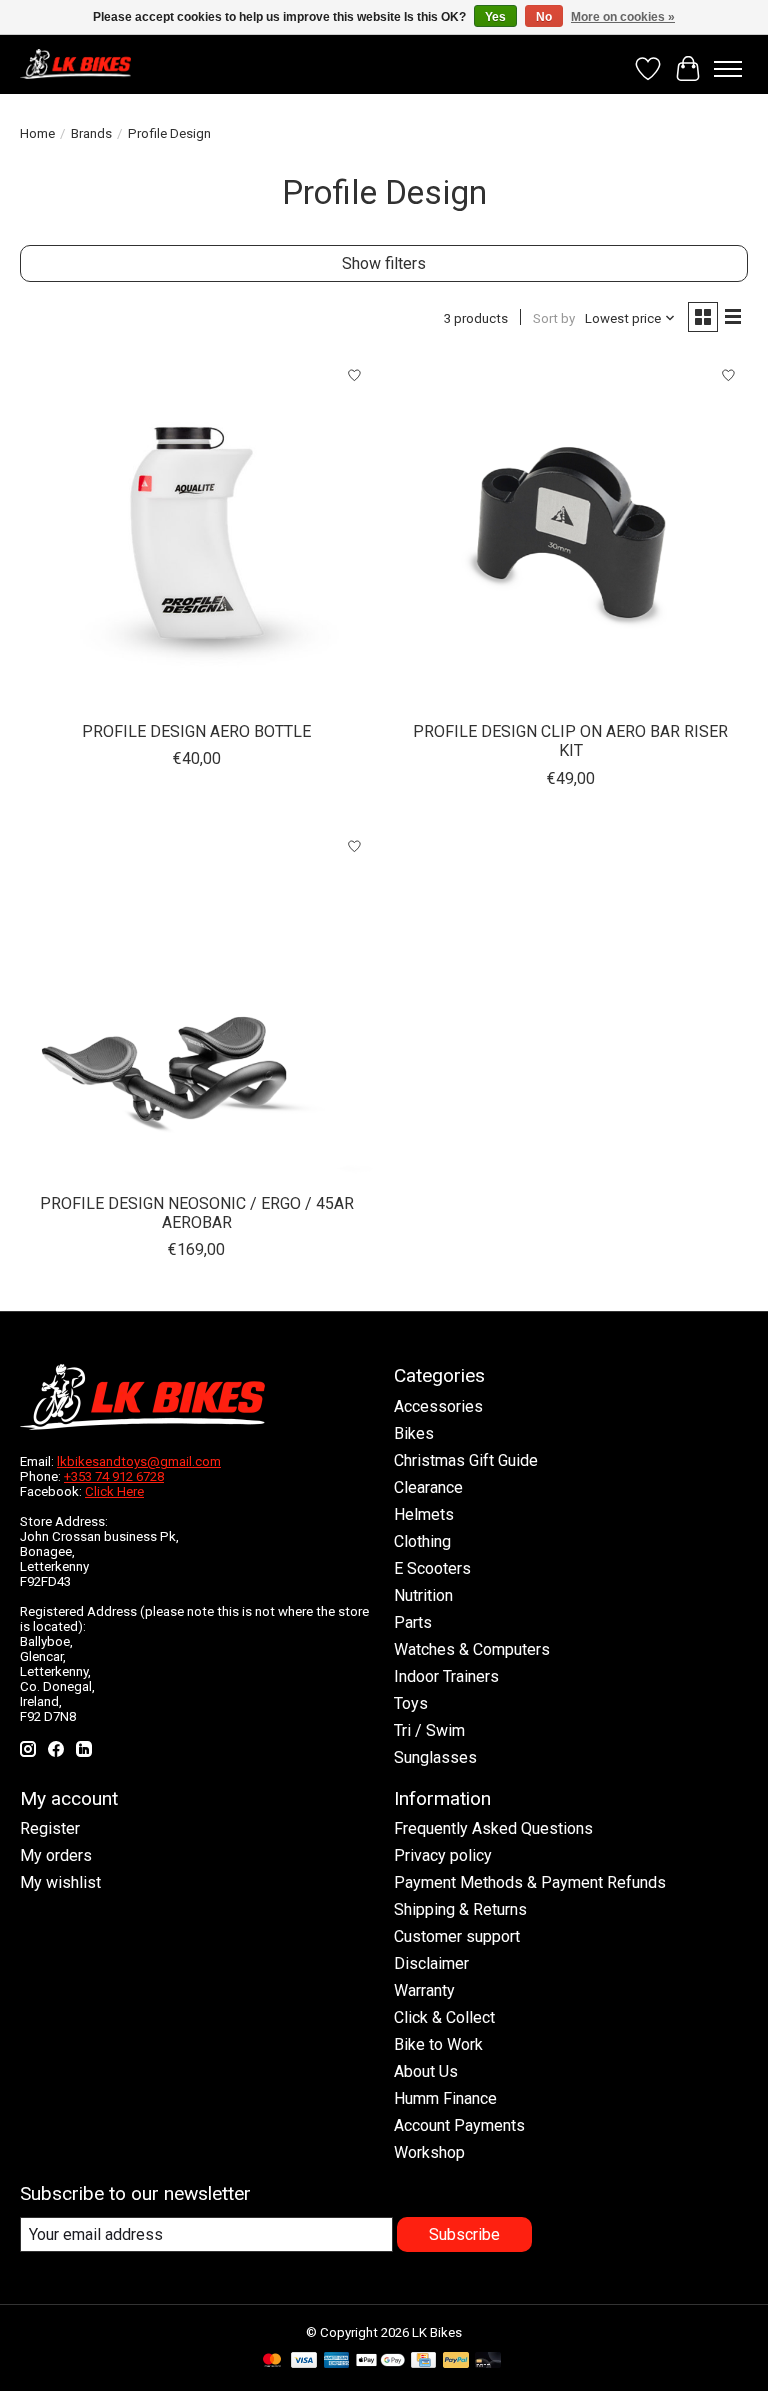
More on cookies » (623, 17)
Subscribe (464, 2234)
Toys (411, 1703)
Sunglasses (435, 1757)
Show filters (384, 263)
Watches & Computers (472, 1649)
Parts (413, 1622)
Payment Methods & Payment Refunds (530, 1882)
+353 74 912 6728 (114, 1476)
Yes (495, 17)
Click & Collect (444, 2017)
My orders (56, 1855)
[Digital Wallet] (380, 2361)
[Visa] (304, 2361)
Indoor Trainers (446, 1676)
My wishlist (60, 1882)
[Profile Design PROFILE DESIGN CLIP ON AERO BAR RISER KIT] (571, 533)
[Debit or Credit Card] (488, 2361)
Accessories (438, 1406)
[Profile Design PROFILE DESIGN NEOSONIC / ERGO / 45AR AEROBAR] (197, 1005)
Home (37, 133)
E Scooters (432, 1568)
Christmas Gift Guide (466, 1460)
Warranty (424, 1990)
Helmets (424, 1514)
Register (50, 1828)
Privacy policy (443, 1855)
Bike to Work (438, 2044)
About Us (426, 2071)
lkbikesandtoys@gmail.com (139, 1461)
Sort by (554, 318)
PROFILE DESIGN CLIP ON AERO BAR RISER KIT (570, 741)
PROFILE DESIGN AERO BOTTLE (196, 731)
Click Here (114, 1491)
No (544, 17)
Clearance (428, 1487)
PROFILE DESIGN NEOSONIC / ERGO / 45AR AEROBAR (197, 1213)
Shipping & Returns (460, 1909)
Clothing (422, 1541)
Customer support (457, 1936)
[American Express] (337, 2361)
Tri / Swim (429, 1730)
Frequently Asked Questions (493, 1828)
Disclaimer (431, 1963)
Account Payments (459, 2125)
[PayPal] (456, 2361)
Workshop (429, 2152)
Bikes (414, 1433)
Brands (91, 133)
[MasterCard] (272, 2361)
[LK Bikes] (75, 64)
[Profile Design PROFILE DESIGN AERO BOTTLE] (197, 533)
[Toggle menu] (728, 69)
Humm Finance (445, 2098)
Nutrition (423, 1595)
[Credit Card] (423, 2361)
